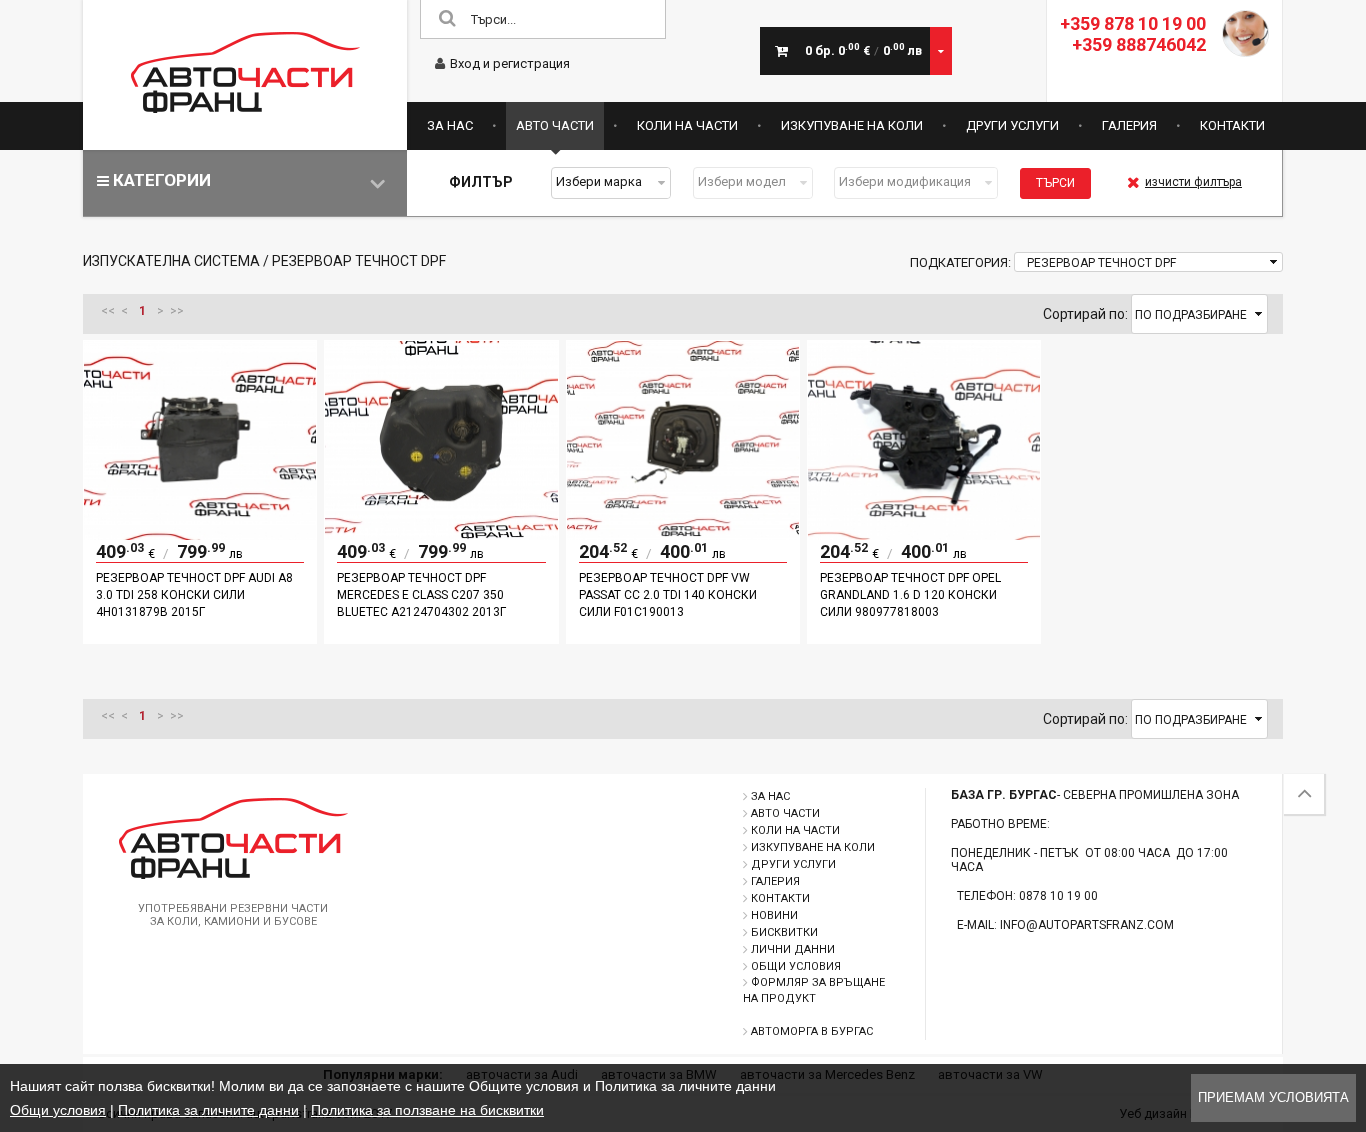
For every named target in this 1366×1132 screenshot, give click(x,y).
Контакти (1232, 125)
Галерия (1129, 125)
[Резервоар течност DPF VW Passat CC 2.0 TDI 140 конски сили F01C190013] (683, 535)
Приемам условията (1273, 1097)
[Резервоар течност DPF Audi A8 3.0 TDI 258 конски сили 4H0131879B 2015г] (200, 535)
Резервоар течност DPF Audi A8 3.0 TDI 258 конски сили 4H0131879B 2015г (194, 595)
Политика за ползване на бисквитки (427, 1110)
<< (108, 311)
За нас (450, 125)
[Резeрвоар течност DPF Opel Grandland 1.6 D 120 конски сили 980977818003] (924, 535)
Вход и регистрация (510, 63)
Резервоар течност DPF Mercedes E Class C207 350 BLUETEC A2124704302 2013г (421, 595)
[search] (447, 19)
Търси (1055, 183)
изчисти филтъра (1193, 182)
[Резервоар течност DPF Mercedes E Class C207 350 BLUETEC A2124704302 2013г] (441, 535)
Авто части (555, 125)
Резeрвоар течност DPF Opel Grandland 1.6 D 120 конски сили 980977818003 (910, 595)
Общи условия (796, 966)
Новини (774, 915)
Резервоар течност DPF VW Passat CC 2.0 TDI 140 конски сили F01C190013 (668, 595)
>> (177, 311)
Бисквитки (784, 932)
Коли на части (687, 125)
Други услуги (1012, 125)
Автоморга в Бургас (812, 1031)
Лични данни (793, 949)
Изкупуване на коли (852, 125)
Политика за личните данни (208, 1110)
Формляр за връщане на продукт (814, 990)
